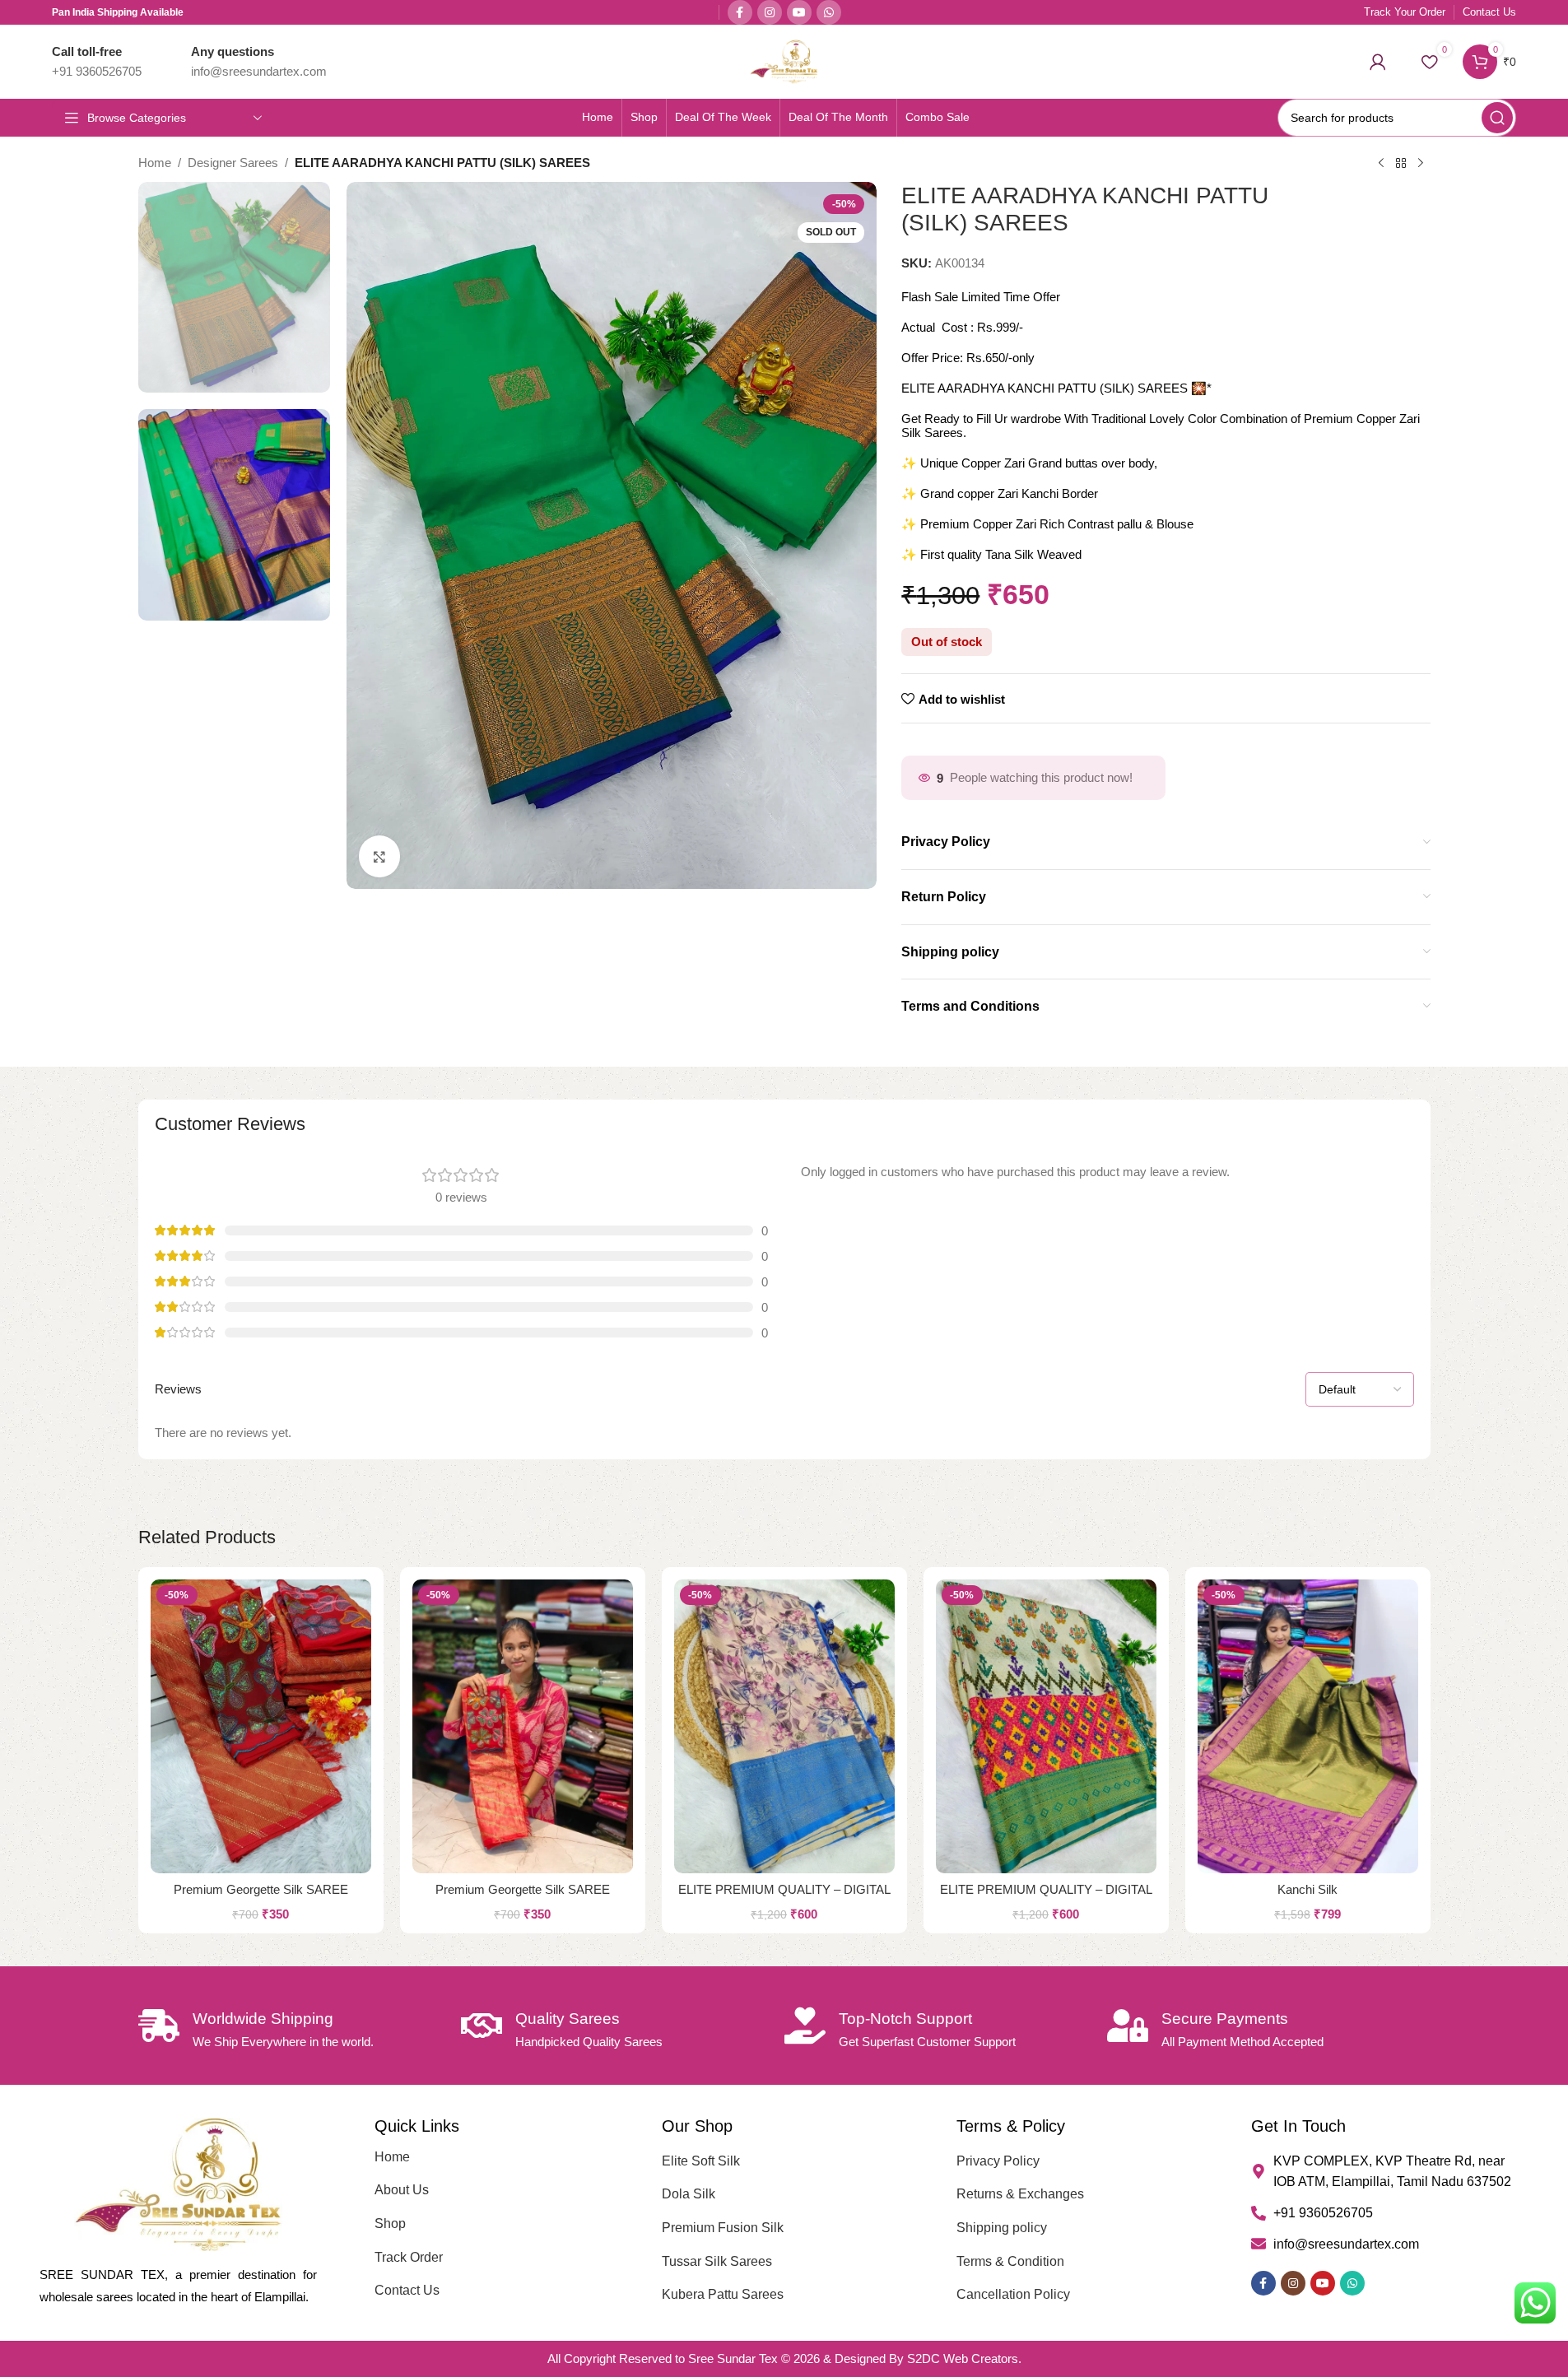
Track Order (409, 2257)
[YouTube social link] (799, 12)
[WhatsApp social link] (829, 12)
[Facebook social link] (740, 12)
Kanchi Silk (1307, 1889)
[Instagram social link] (770, 12)
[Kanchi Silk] (1308, 1726)
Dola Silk (689, 2194)
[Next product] (1421, 164)
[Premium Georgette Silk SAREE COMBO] (261, 1726)
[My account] (1378, 62)
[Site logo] (784, 60)
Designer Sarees (233, 163)
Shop (390, 2223)
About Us (402, 2190)
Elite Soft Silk (701, 2161)
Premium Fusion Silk (723, 2228)
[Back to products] (1401, 164)
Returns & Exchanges (1020, 2194)
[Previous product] (1381, 164)
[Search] (1497, 118)
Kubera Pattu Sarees (723, 2294)
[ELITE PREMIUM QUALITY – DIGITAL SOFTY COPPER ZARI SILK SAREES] (784, 1726)
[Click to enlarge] (379, 856)
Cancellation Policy (1013, 2294)
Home (155, 163)
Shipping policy (1002, 2228)
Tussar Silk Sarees (717, 2261)
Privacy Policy (998, 2161)
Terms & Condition (1010, 2261)
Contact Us (407, 2290)
